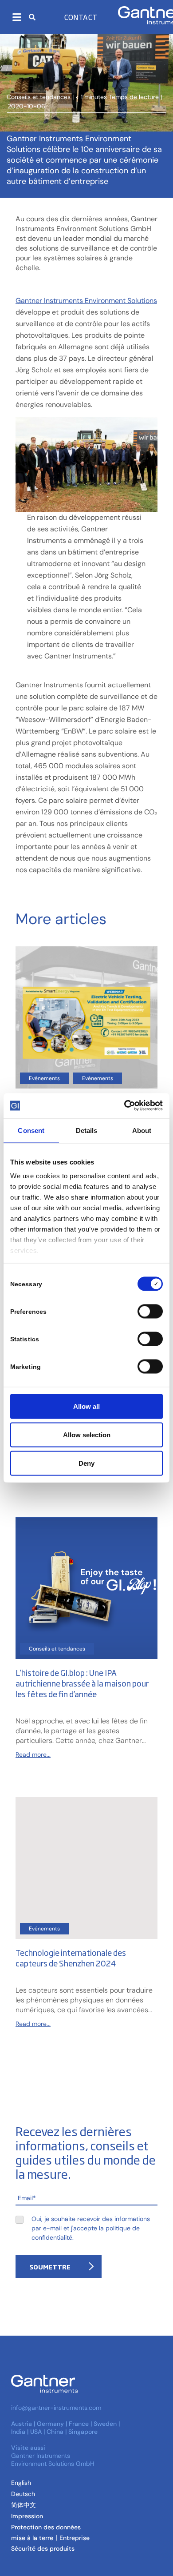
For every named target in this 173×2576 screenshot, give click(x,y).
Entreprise (75, 2538)
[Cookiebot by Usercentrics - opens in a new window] (124, 1106)
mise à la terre (32, 2538)
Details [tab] (87, 1130)
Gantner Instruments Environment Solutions (86, 301)
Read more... (33, 1755)
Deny (86, 1463)
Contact (81, 17)
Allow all (86, 1406)
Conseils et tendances (39, 97)
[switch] (148, 1311)
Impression (27, 2516)
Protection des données (46, 2527)
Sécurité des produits (43, 2548)
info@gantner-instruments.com (56, 2408)
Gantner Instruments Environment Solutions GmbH (53, 2460)
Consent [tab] (31, 1130)
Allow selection (87, 1434)
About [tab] (142, 1130)
